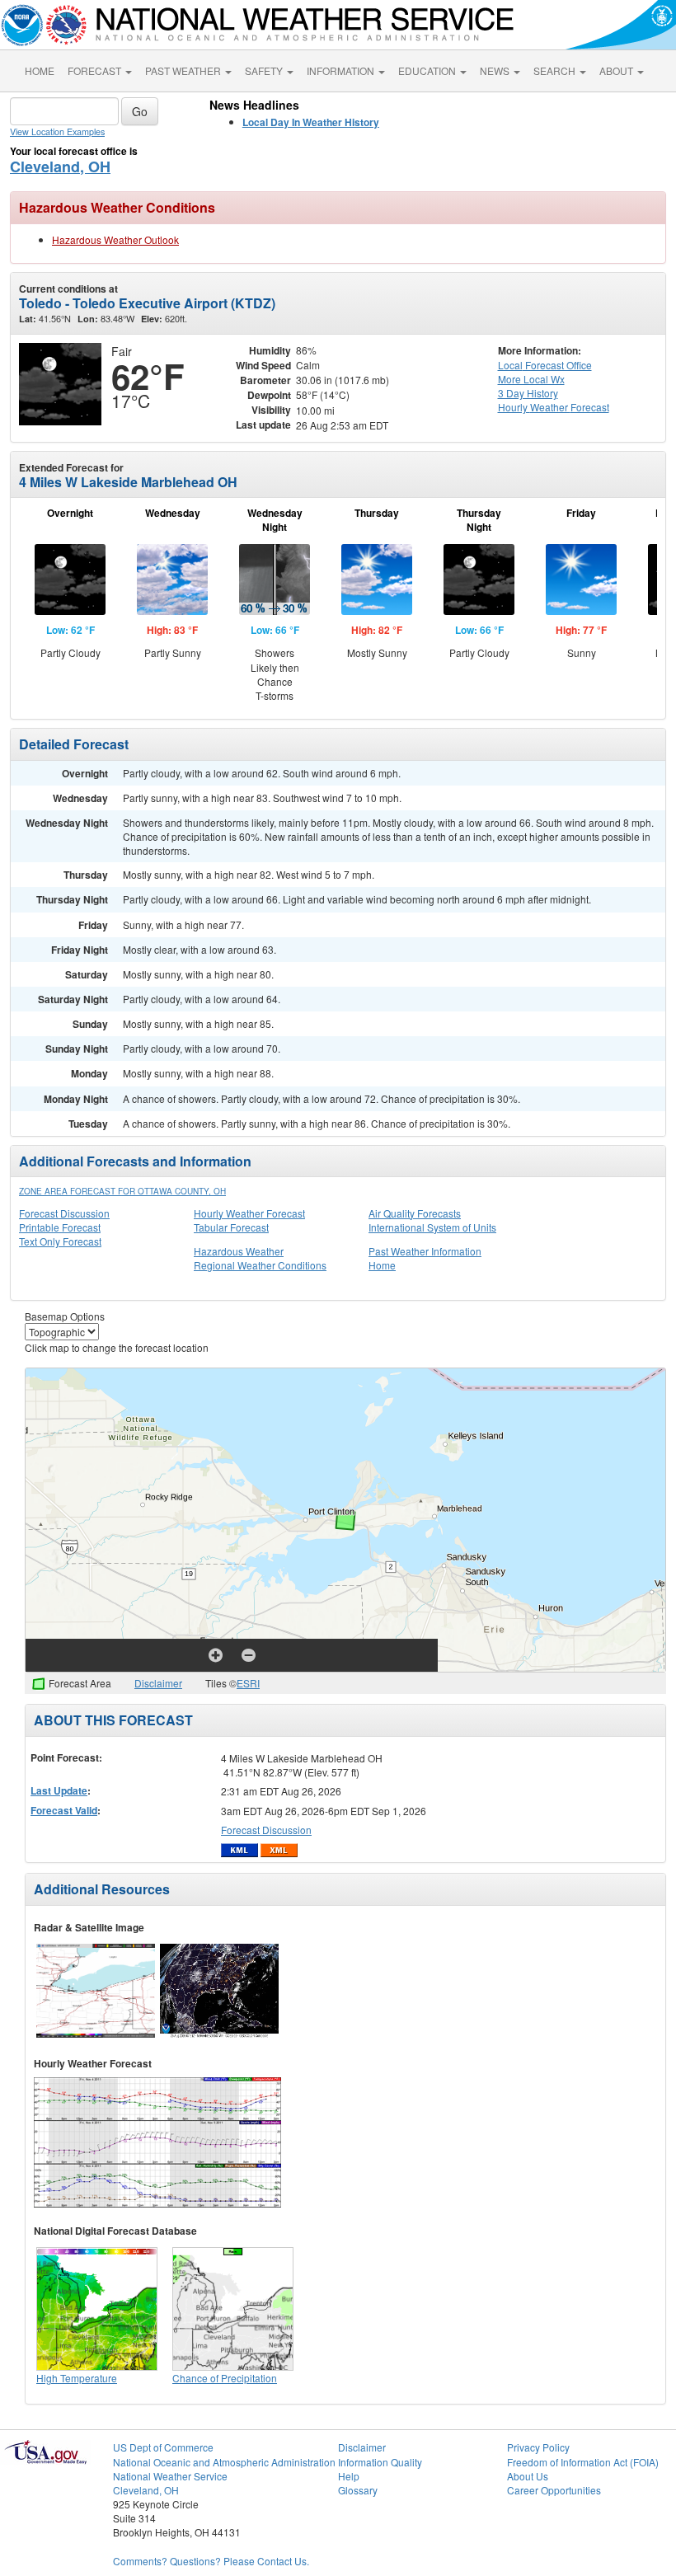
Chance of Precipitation (225, 2378)
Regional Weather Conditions (260, 1265)
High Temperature (77, 2378)
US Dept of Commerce (163, 2447)
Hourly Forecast (554, 407)
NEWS (496, 70)
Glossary (358, 2490)
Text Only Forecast (60, 1241)
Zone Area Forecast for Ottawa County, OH (122, 1191)
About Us (528, 2476)
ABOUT (617, 70)
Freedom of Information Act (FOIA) (583, 2462)
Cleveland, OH (60, 167)
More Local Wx (531, 379)
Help (349, 2476)
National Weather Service (170, 2476)
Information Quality (380, 2462)
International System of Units (432, 1227)
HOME (40, 70)
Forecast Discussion (64, 1213)
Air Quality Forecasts (415, 1213)
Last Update (59, 1790)
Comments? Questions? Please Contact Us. (211, 2561)
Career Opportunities (554, 2490)
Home (382, 1265)
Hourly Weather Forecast (249, 1213)
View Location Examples (57, 131)
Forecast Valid (64, 1810)
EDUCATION (428, 70)
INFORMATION (342, 70)
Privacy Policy (538, 2447)
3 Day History (528, 393)
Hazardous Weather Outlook (115, 239)
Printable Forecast (60, 1227)
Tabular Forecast (231, 1227)
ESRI (248, 1683)
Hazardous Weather (239, 1251)
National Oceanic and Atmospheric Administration (224, 2462)
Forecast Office (545, 365)
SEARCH (556, 70)
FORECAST (96, 70)
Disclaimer (158, 1683)
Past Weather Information (425, 1251)
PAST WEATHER (184, 70)
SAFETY (265, 70)
